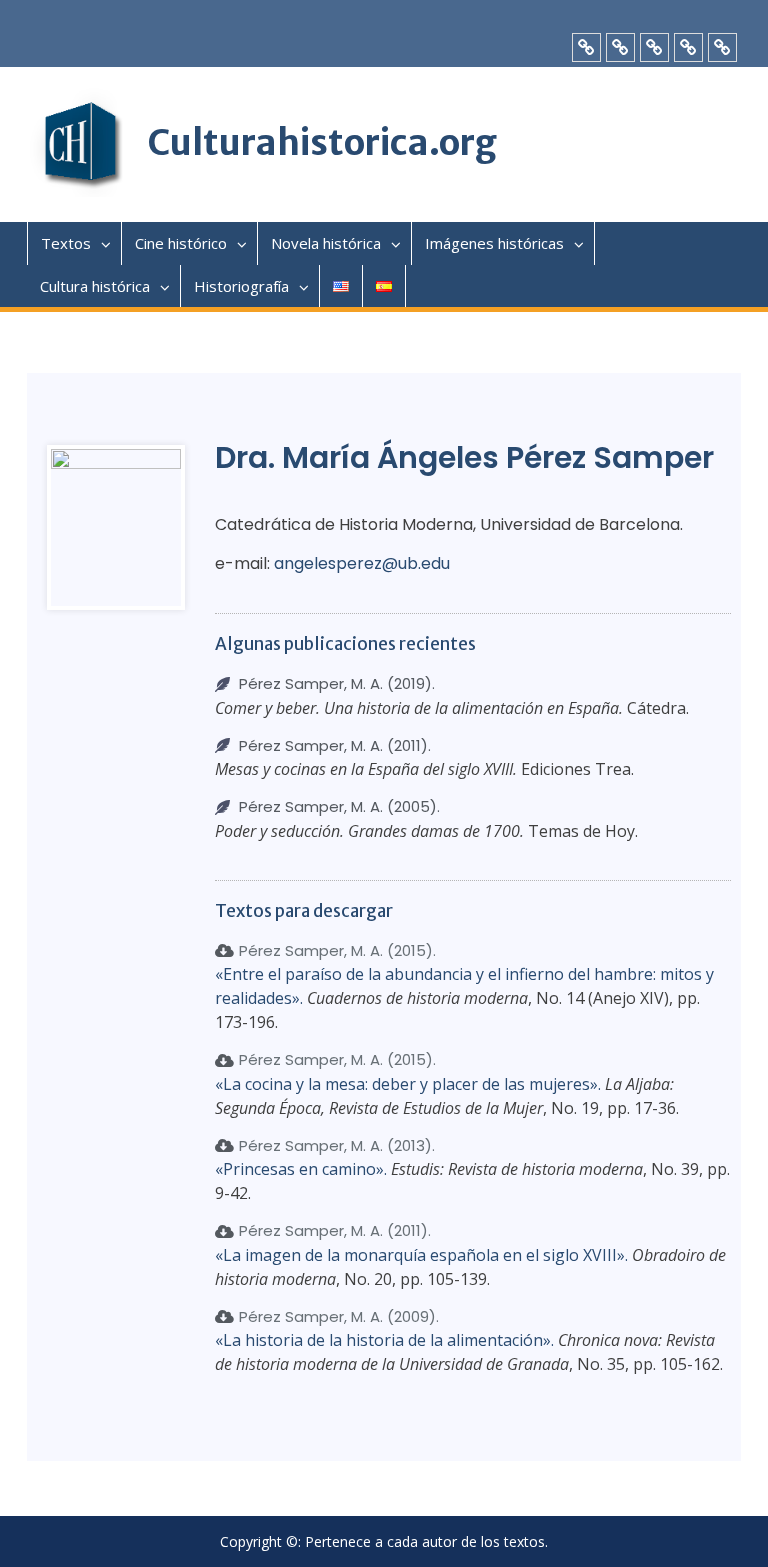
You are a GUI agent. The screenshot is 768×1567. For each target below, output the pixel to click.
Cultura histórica (95, 286)
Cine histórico (181, 243)
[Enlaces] (654, 47)
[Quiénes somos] (688, 47)
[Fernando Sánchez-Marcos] (722, 47)
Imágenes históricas (494, 243)
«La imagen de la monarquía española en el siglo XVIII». (421, 1255)
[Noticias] (620, 47)
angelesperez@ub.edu (362, 563)
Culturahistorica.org (322, 143)
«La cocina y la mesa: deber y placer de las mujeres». (408, 1084)
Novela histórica (326, 243)
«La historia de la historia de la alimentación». (384, 1340)
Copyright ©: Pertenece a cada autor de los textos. (384, 1542)
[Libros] (586, 47)
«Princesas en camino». (301, 1169)
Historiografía (241, 286)
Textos (66, 243)
